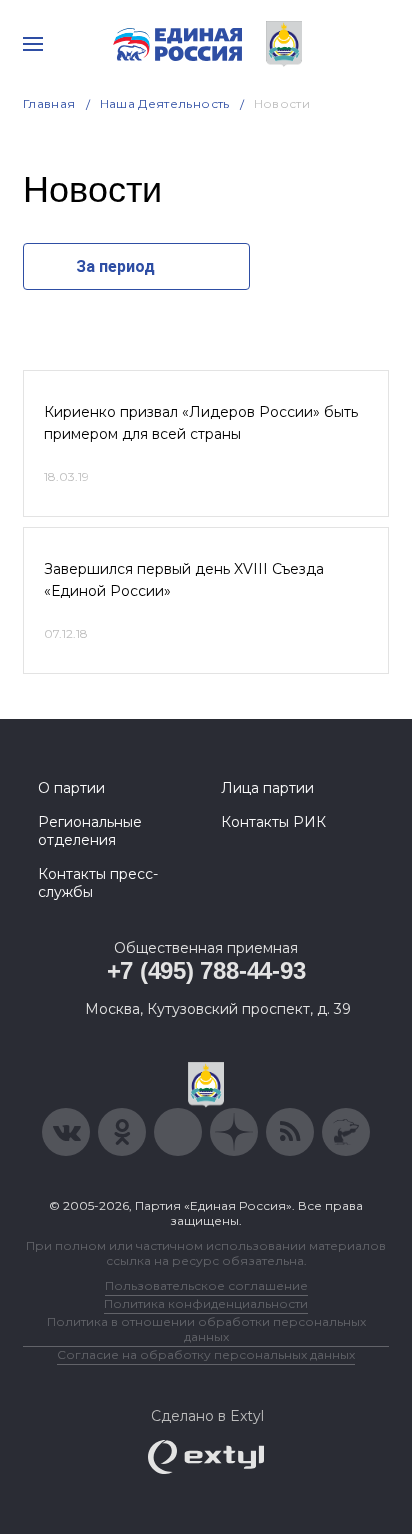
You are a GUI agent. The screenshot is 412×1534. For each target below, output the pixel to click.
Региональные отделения (90, 831)
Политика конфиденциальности (206, 1303)
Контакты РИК (273, 822)
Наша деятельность (165, 103)
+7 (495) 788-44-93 (206, 970)
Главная (49, 103)
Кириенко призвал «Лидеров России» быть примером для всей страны (201, 423)
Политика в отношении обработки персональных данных (206, 1329)
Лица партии (267, 788)
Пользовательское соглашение (206, 1285)
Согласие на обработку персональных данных (206, 1354)
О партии (71, 788)
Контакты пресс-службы (98, 883)
